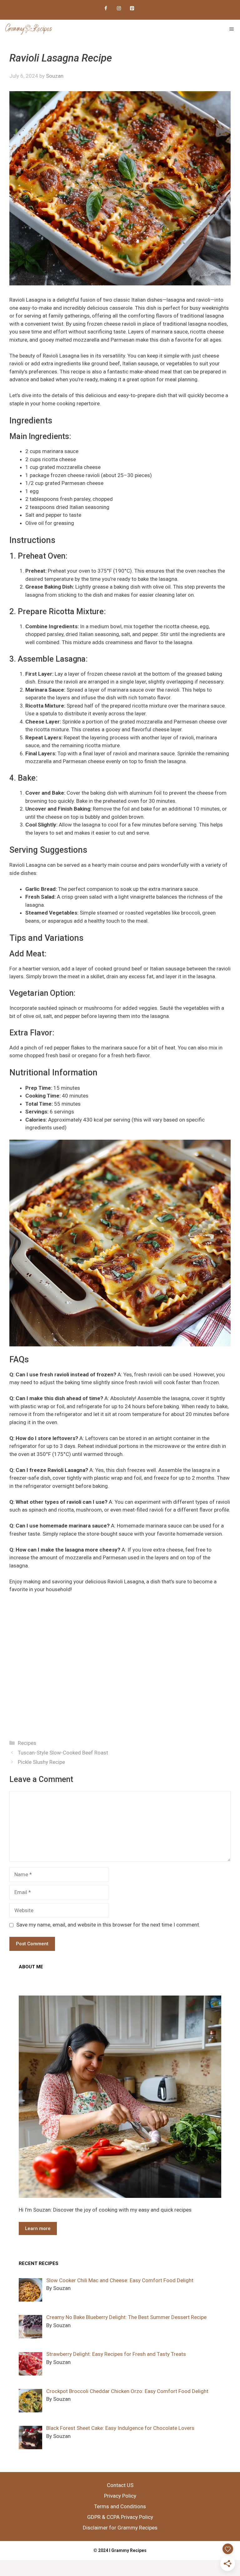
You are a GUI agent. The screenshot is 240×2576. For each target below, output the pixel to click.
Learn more (38, 2228)
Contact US (120, 2485)
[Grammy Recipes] (29, 29)
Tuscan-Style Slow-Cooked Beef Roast (63, 1753)
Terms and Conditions (120, 2506)
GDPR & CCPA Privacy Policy (120, 2517)
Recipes (27, 1743)
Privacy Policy (120, 2496)
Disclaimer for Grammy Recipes (120, 2528)
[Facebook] (106, 9)
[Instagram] (119, 9)
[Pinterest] (132, 9)
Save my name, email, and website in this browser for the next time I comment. (108, 1925)
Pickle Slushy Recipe (41, 1762)
